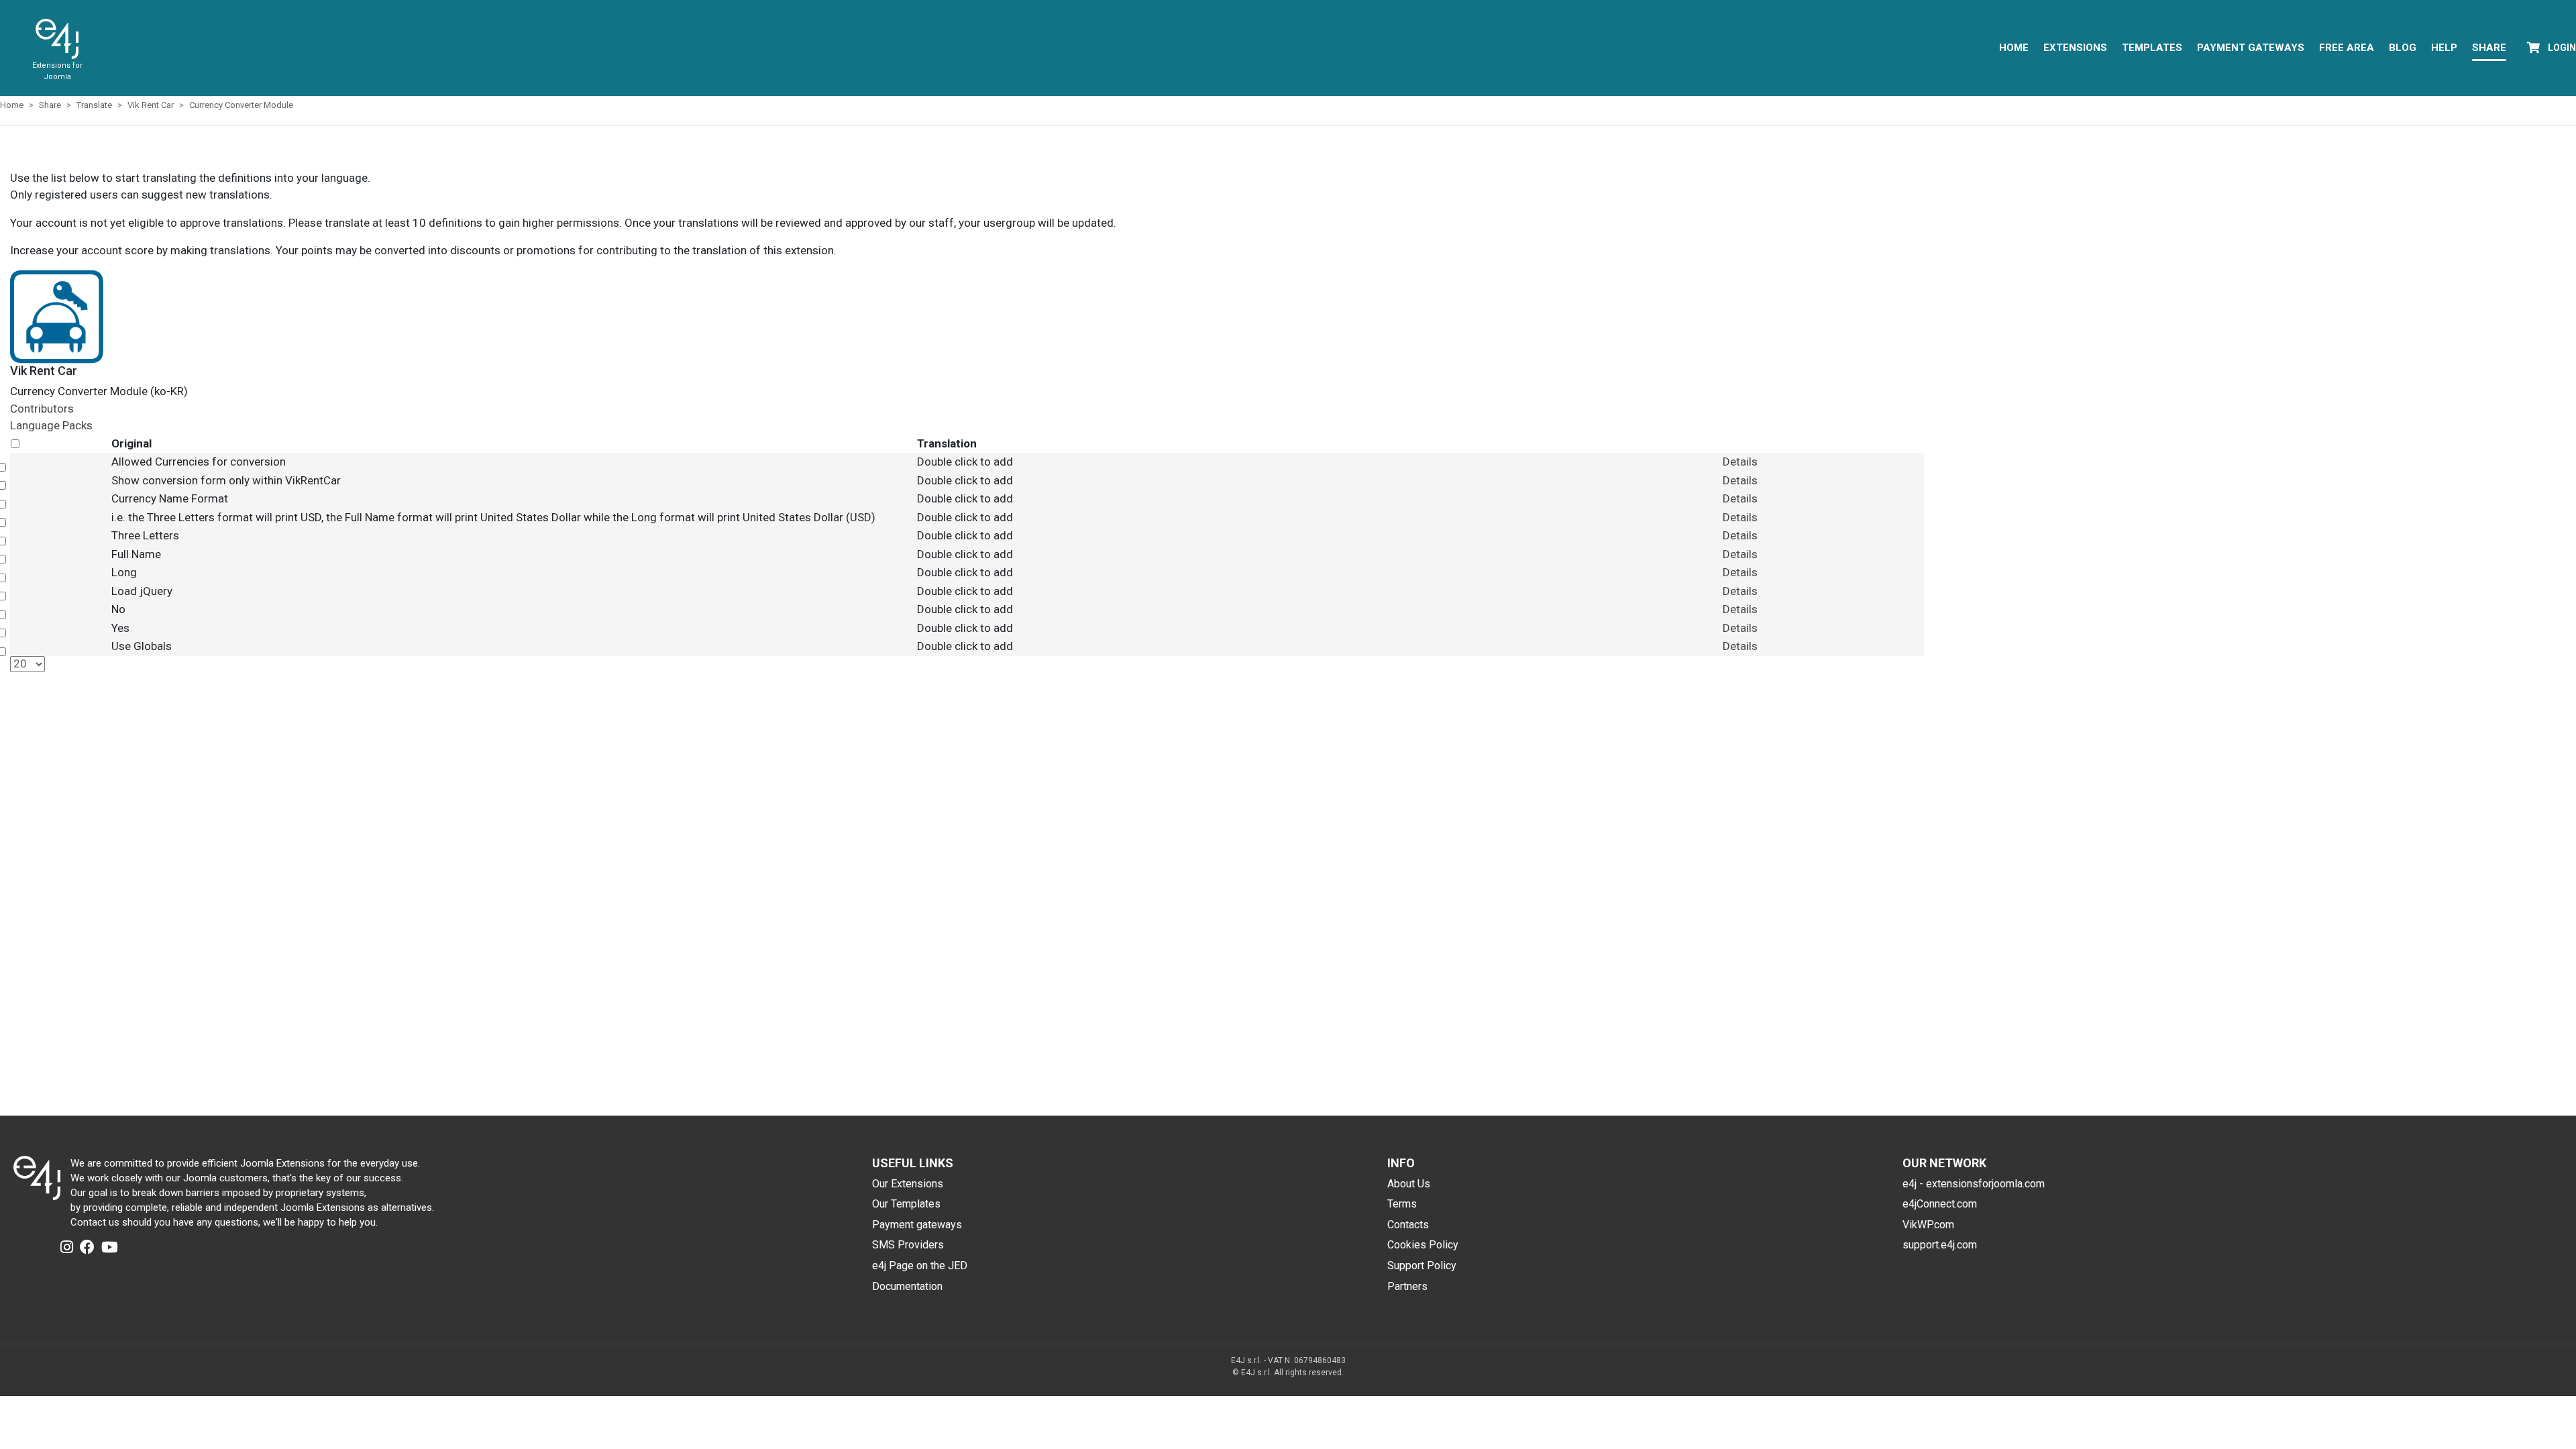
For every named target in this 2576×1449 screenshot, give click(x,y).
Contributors (42, 409)
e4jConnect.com (1940, 1204)
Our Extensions (908, 1184)
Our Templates (906, 1204)
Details (1740, 462)
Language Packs (51, 425)
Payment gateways (917, 1225)
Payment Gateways (2251, 48)
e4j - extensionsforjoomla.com (1974, 1184)
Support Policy (1422, 1266)
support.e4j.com (1940, 1245)
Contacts (1408, 1225)
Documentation (907, 1286)
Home (2014, 48)
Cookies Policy (1423, 1245)
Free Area (2347, 48)
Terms (1402, 1204)
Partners (1407, 1286)
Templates (2152, 48)
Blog (2403, 48)
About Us (1409, 1184)
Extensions (2075, 48)
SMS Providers (908, 1245)
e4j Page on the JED (920, 1266)
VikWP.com (1928, 1225)
